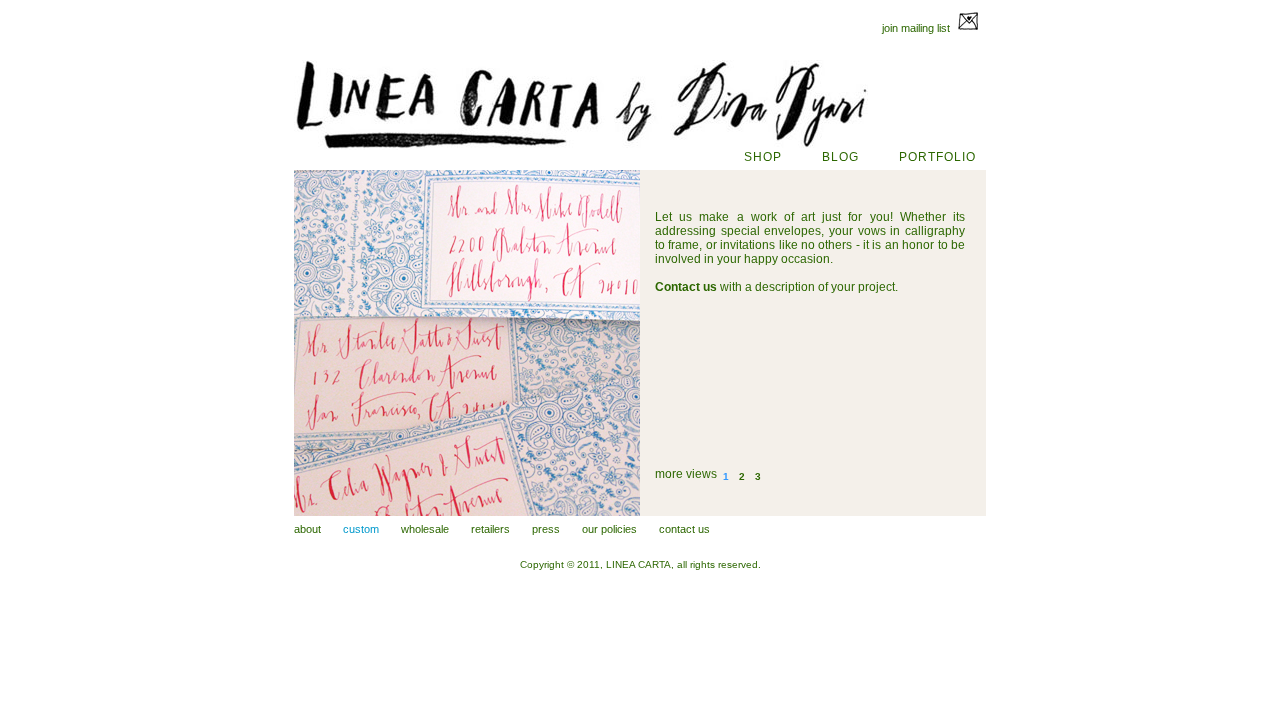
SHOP (763, 157)
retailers (490, 529)
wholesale (425, 529)
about (307, 529)
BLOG (840, 157)
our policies (609, 529)
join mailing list (917, 28)
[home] (581, 146)
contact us (684, 529)
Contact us (686, 287)
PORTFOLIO (937, 157)
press (546, 529)
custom (361, 529)
